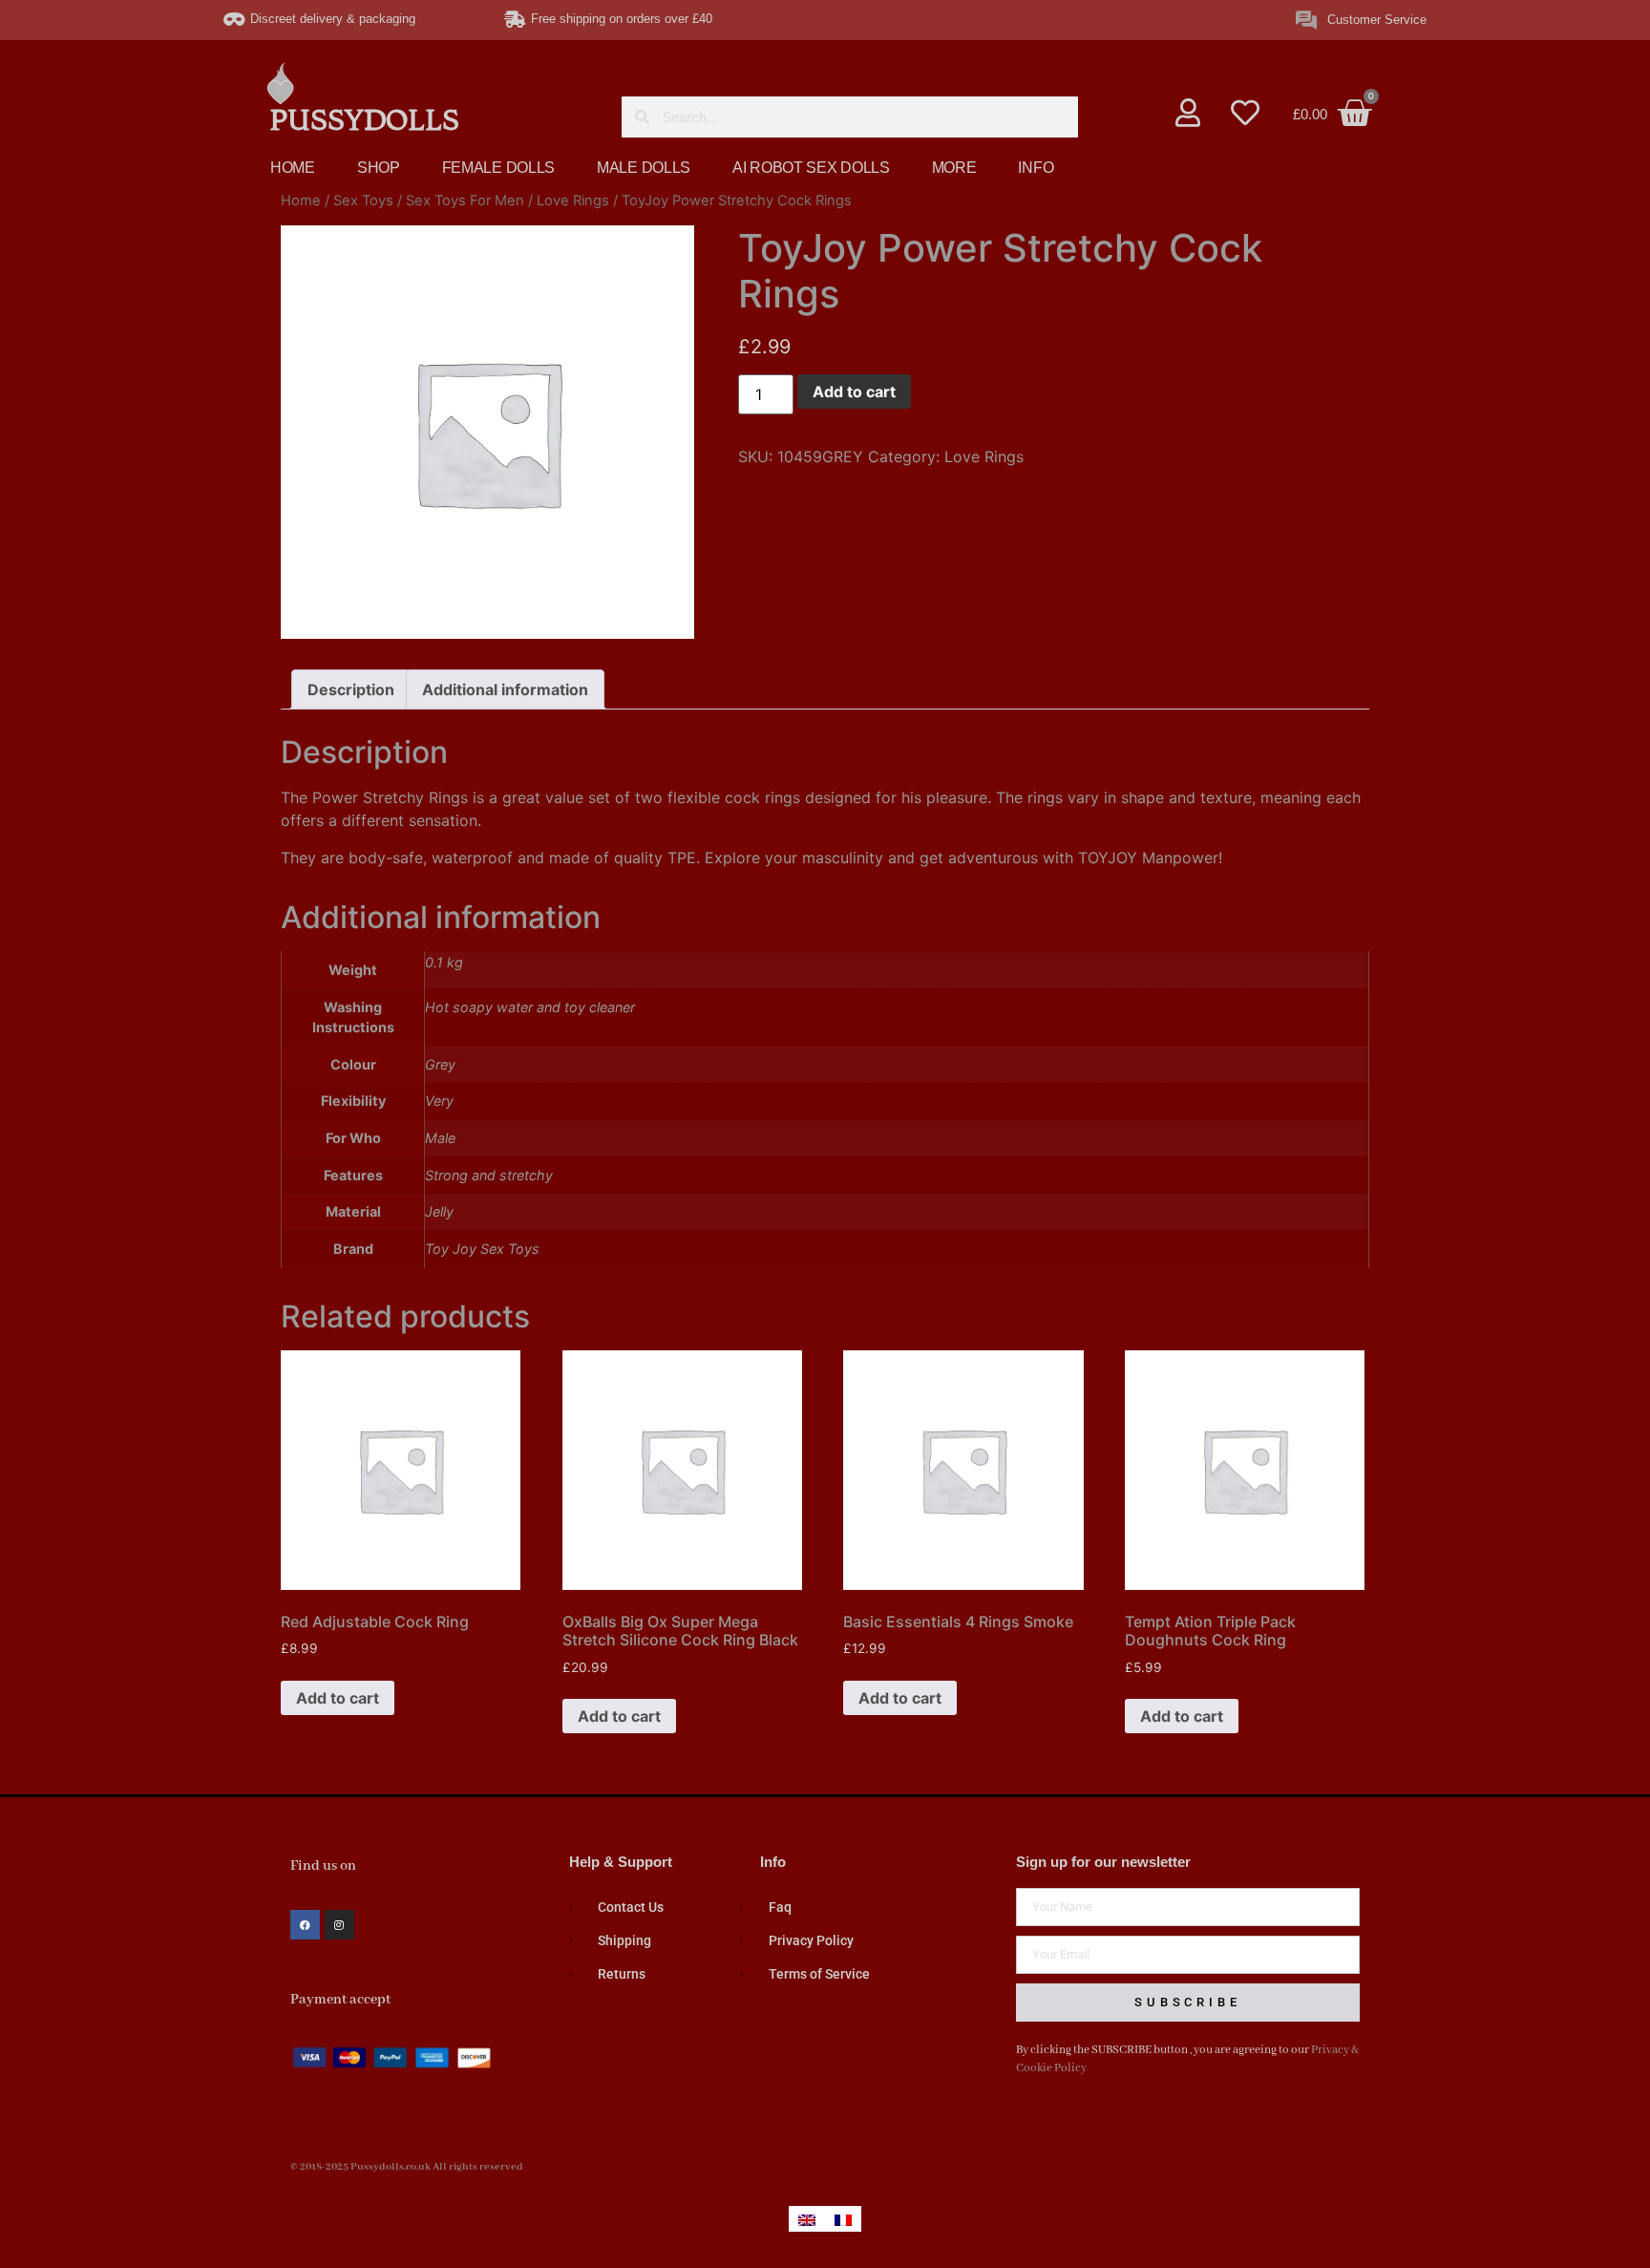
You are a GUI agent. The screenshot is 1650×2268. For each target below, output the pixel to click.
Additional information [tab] (505, 689)
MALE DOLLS (644, 168)
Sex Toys (363, 201)
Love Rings (573, 201)
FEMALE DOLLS (498, 168)
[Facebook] (305, 1925)
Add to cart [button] (338, 1698)
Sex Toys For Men (465, 201)
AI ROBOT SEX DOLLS (811, 168)
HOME (293, 168)
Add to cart (854, 392)
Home (301, 201)
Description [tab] (351, 689)
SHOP (379, 168)
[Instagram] (339, 1925)
